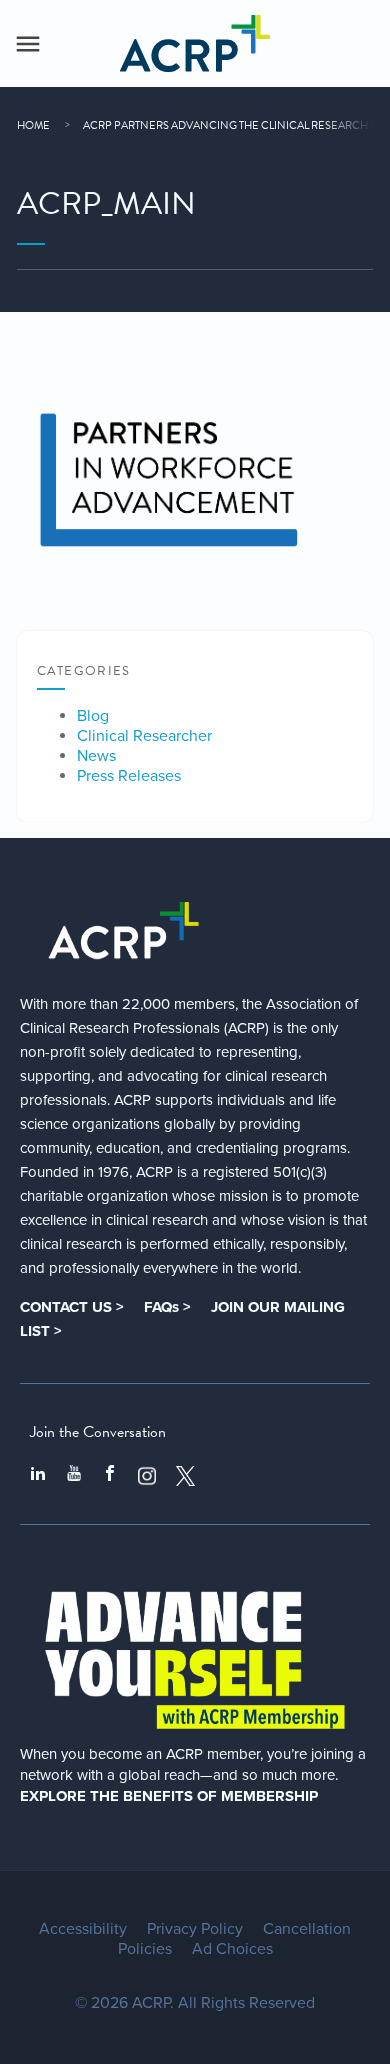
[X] (186, 1476)
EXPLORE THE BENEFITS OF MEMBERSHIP (169, 1796)
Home (33, 125)
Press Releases (129, 776)
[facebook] (110, 1476)
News (96, 756)
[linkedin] (38, 1476)
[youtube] (74, 1476)
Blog (93, 716)
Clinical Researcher (144, 736)
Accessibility (83, 1929)
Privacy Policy (195, 1929)
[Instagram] (147, 1476)
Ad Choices (232, 1949)
